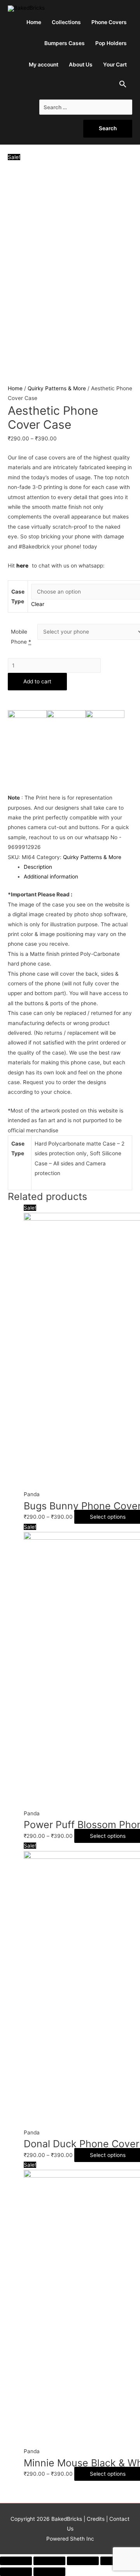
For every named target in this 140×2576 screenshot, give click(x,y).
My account (44, 65)
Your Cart (115, 65)
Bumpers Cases (65, 43)
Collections (66, 22)
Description (38, 867)
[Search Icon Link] (123, 86)
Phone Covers (109, 22)
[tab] (78, 867)
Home (34, 22)
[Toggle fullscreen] (83, 2561)
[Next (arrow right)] (49, 2572)
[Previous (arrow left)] (16, 2572)
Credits (96, 2519)
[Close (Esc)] (16, 2561)
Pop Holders (111, 43)
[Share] (49, 2561)
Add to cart (37, 681)
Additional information (51, 877)
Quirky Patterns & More (57, 388)
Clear (38, 604)
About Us (81, 65)
